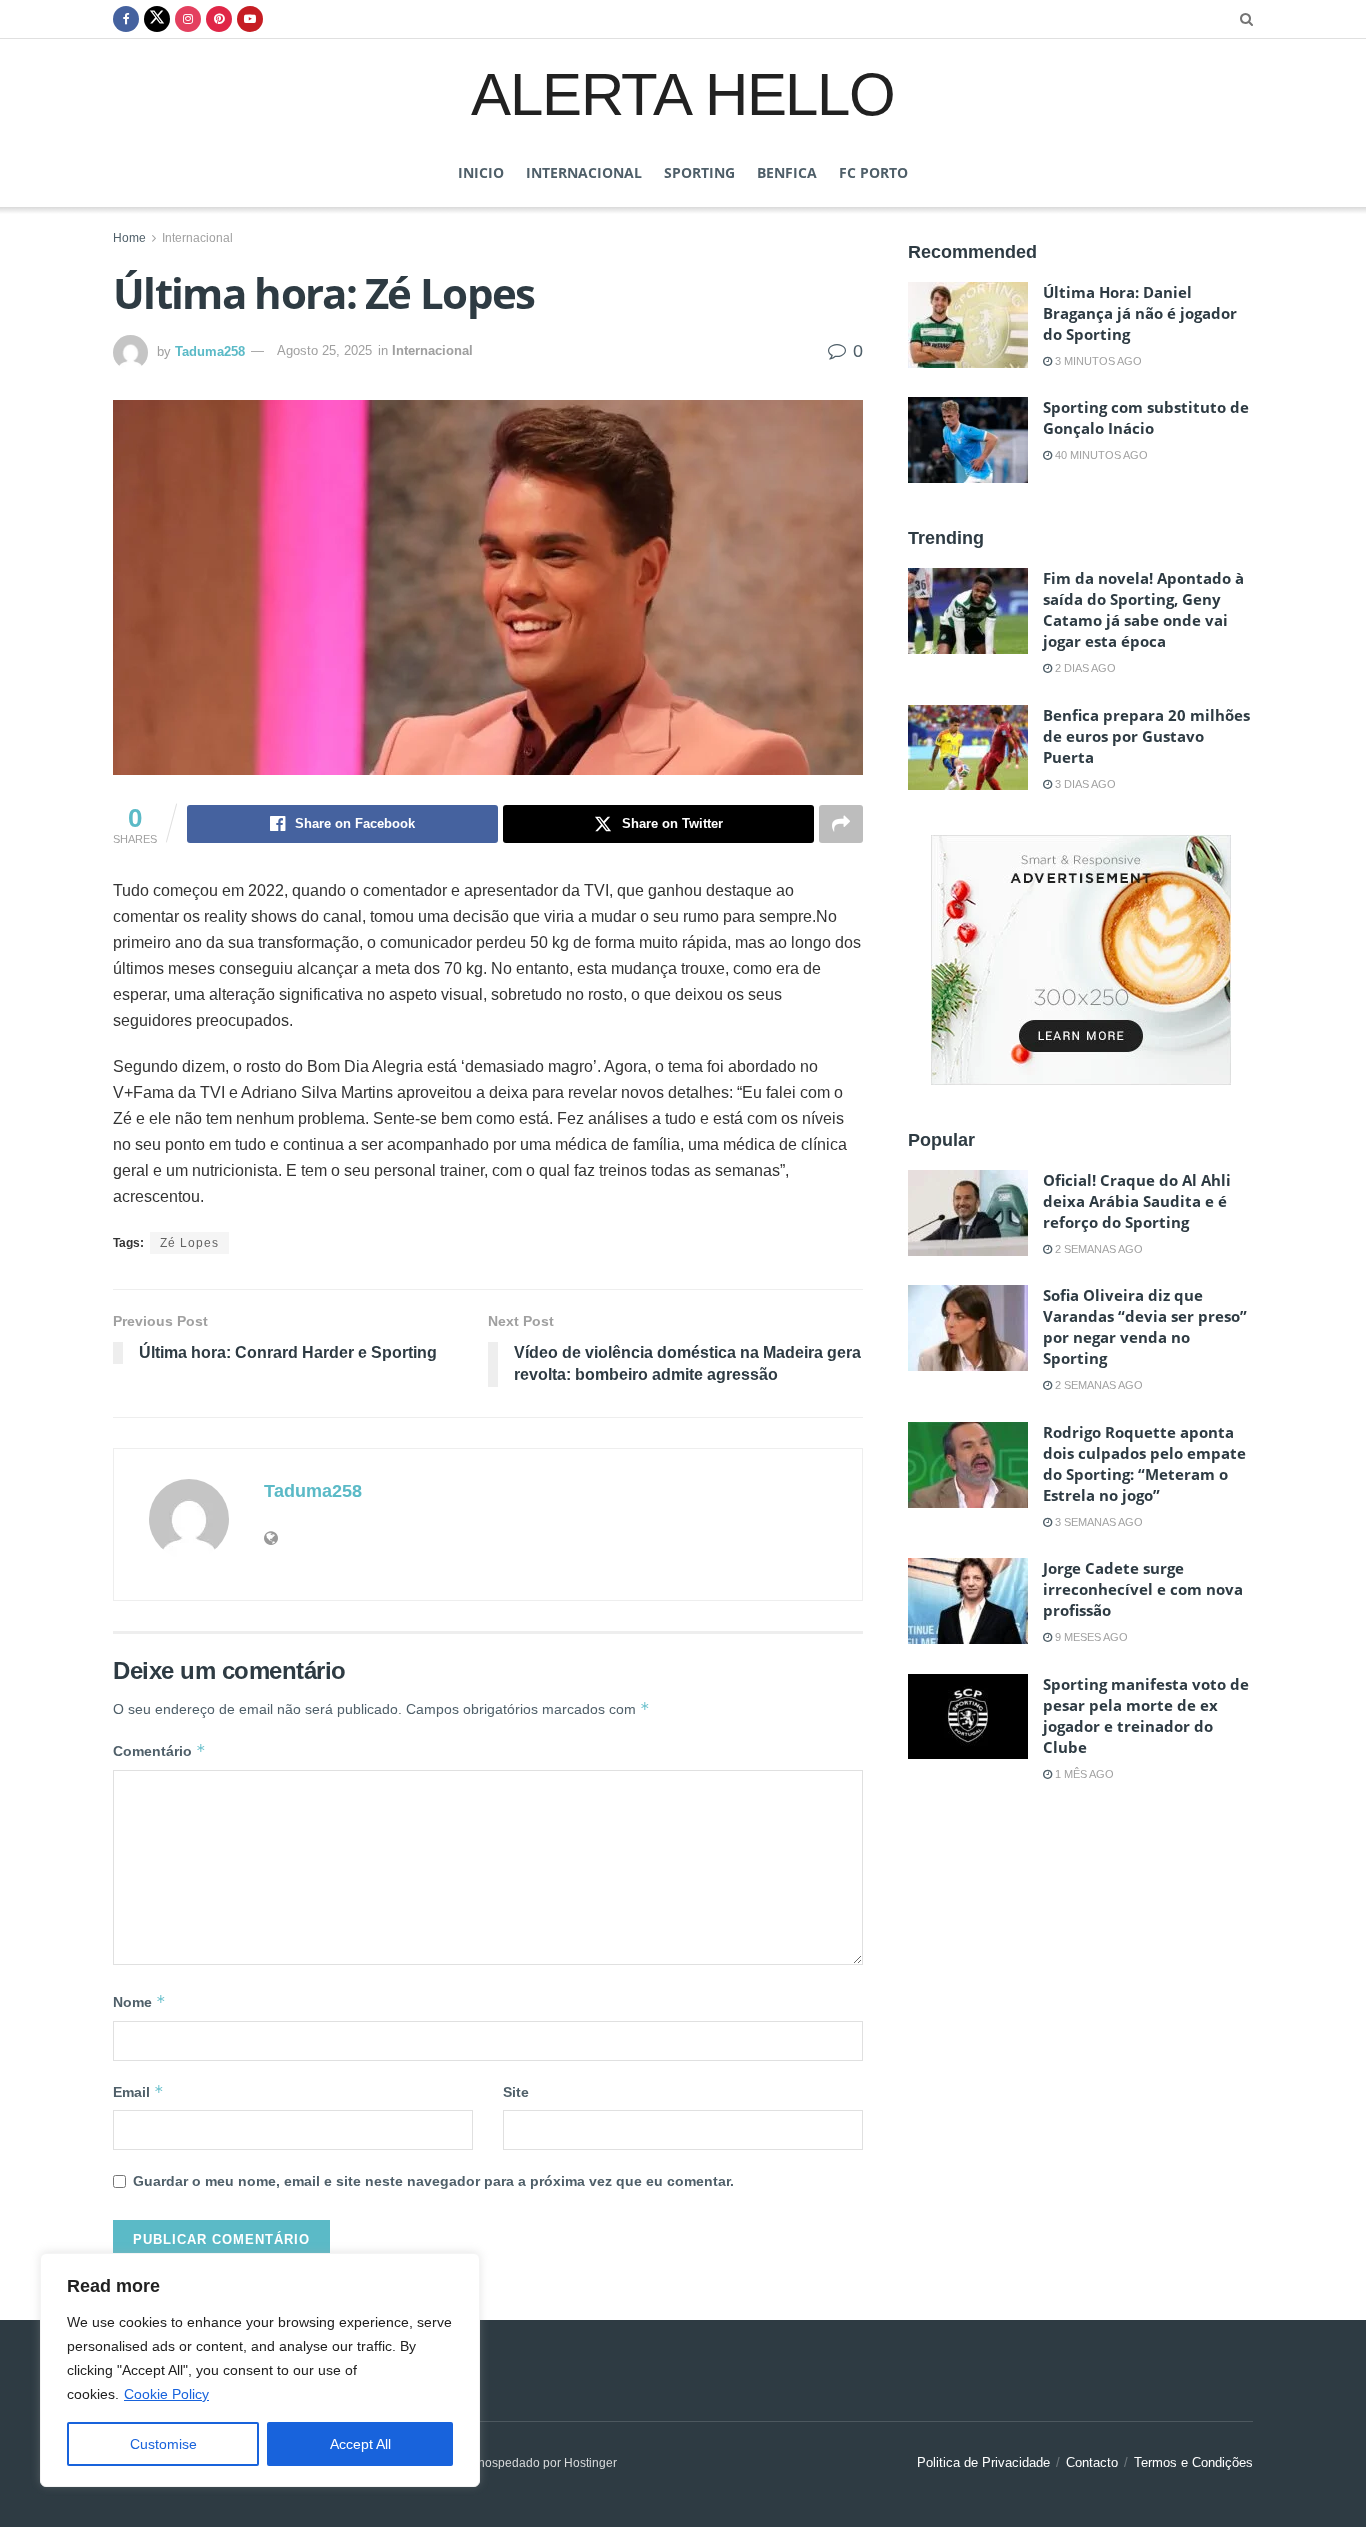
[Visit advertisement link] (1080, 960)
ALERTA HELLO (683, 93)
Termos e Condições (1193, 2462)
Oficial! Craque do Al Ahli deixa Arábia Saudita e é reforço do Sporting (1137, 1201)
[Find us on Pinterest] (219, 19)
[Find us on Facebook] (126, 19)
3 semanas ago (1097, 1522)
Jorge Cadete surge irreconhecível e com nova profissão (1143, 1589)
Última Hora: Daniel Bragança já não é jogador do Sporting (1140, 313)
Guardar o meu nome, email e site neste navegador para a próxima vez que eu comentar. (433, 2181)
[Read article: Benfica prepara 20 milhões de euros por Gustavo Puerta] (968, 748)
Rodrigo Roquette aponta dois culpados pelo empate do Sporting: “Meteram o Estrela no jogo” (1144, 1463)
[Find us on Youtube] (250, 19)
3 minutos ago (1097, 361)
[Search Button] (1246, 19)
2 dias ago (1084, 668)
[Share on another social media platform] (841, 824)
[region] (260, 2370)
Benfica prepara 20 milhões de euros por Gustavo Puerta (1146, 736)
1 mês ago (1083, 1774)
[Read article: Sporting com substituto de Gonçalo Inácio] (968, 440)
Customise (163, 2444)
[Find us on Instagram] (188, 19)
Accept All (360, 2444)
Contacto (1092, 2462)
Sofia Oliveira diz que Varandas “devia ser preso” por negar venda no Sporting (1145, 1326)
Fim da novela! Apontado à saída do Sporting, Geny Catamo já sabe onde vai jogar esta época (1143, 609)
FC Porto (873, 172)
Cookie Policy (166, 2394)
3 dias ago (1084, 784)
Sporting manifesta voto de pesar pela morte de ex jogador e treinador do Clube (1146, 1715)
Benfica (787, 172)
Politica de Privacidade (983, 2462)
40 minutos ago (1100, 455)
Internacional (584, 172)
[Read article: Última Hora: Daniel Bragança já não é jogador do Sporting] (968, 325)
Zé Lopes (189, 1243)
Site (516, 2092)
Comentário (159, 1750)
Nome (139, 2001)
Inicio (481, 172)
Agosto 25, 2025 (324, 350)
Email (138, 2091)
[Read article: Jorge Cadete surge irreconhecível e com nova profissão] (968, 1601)
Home (129, 238)
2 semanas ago (1097, 1249)
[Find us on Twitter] (157, 19)
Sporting (699, 172)
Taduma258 (210, 350)
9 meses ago (1090, 1637)
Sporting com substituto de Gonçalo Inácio (1146, 417)
